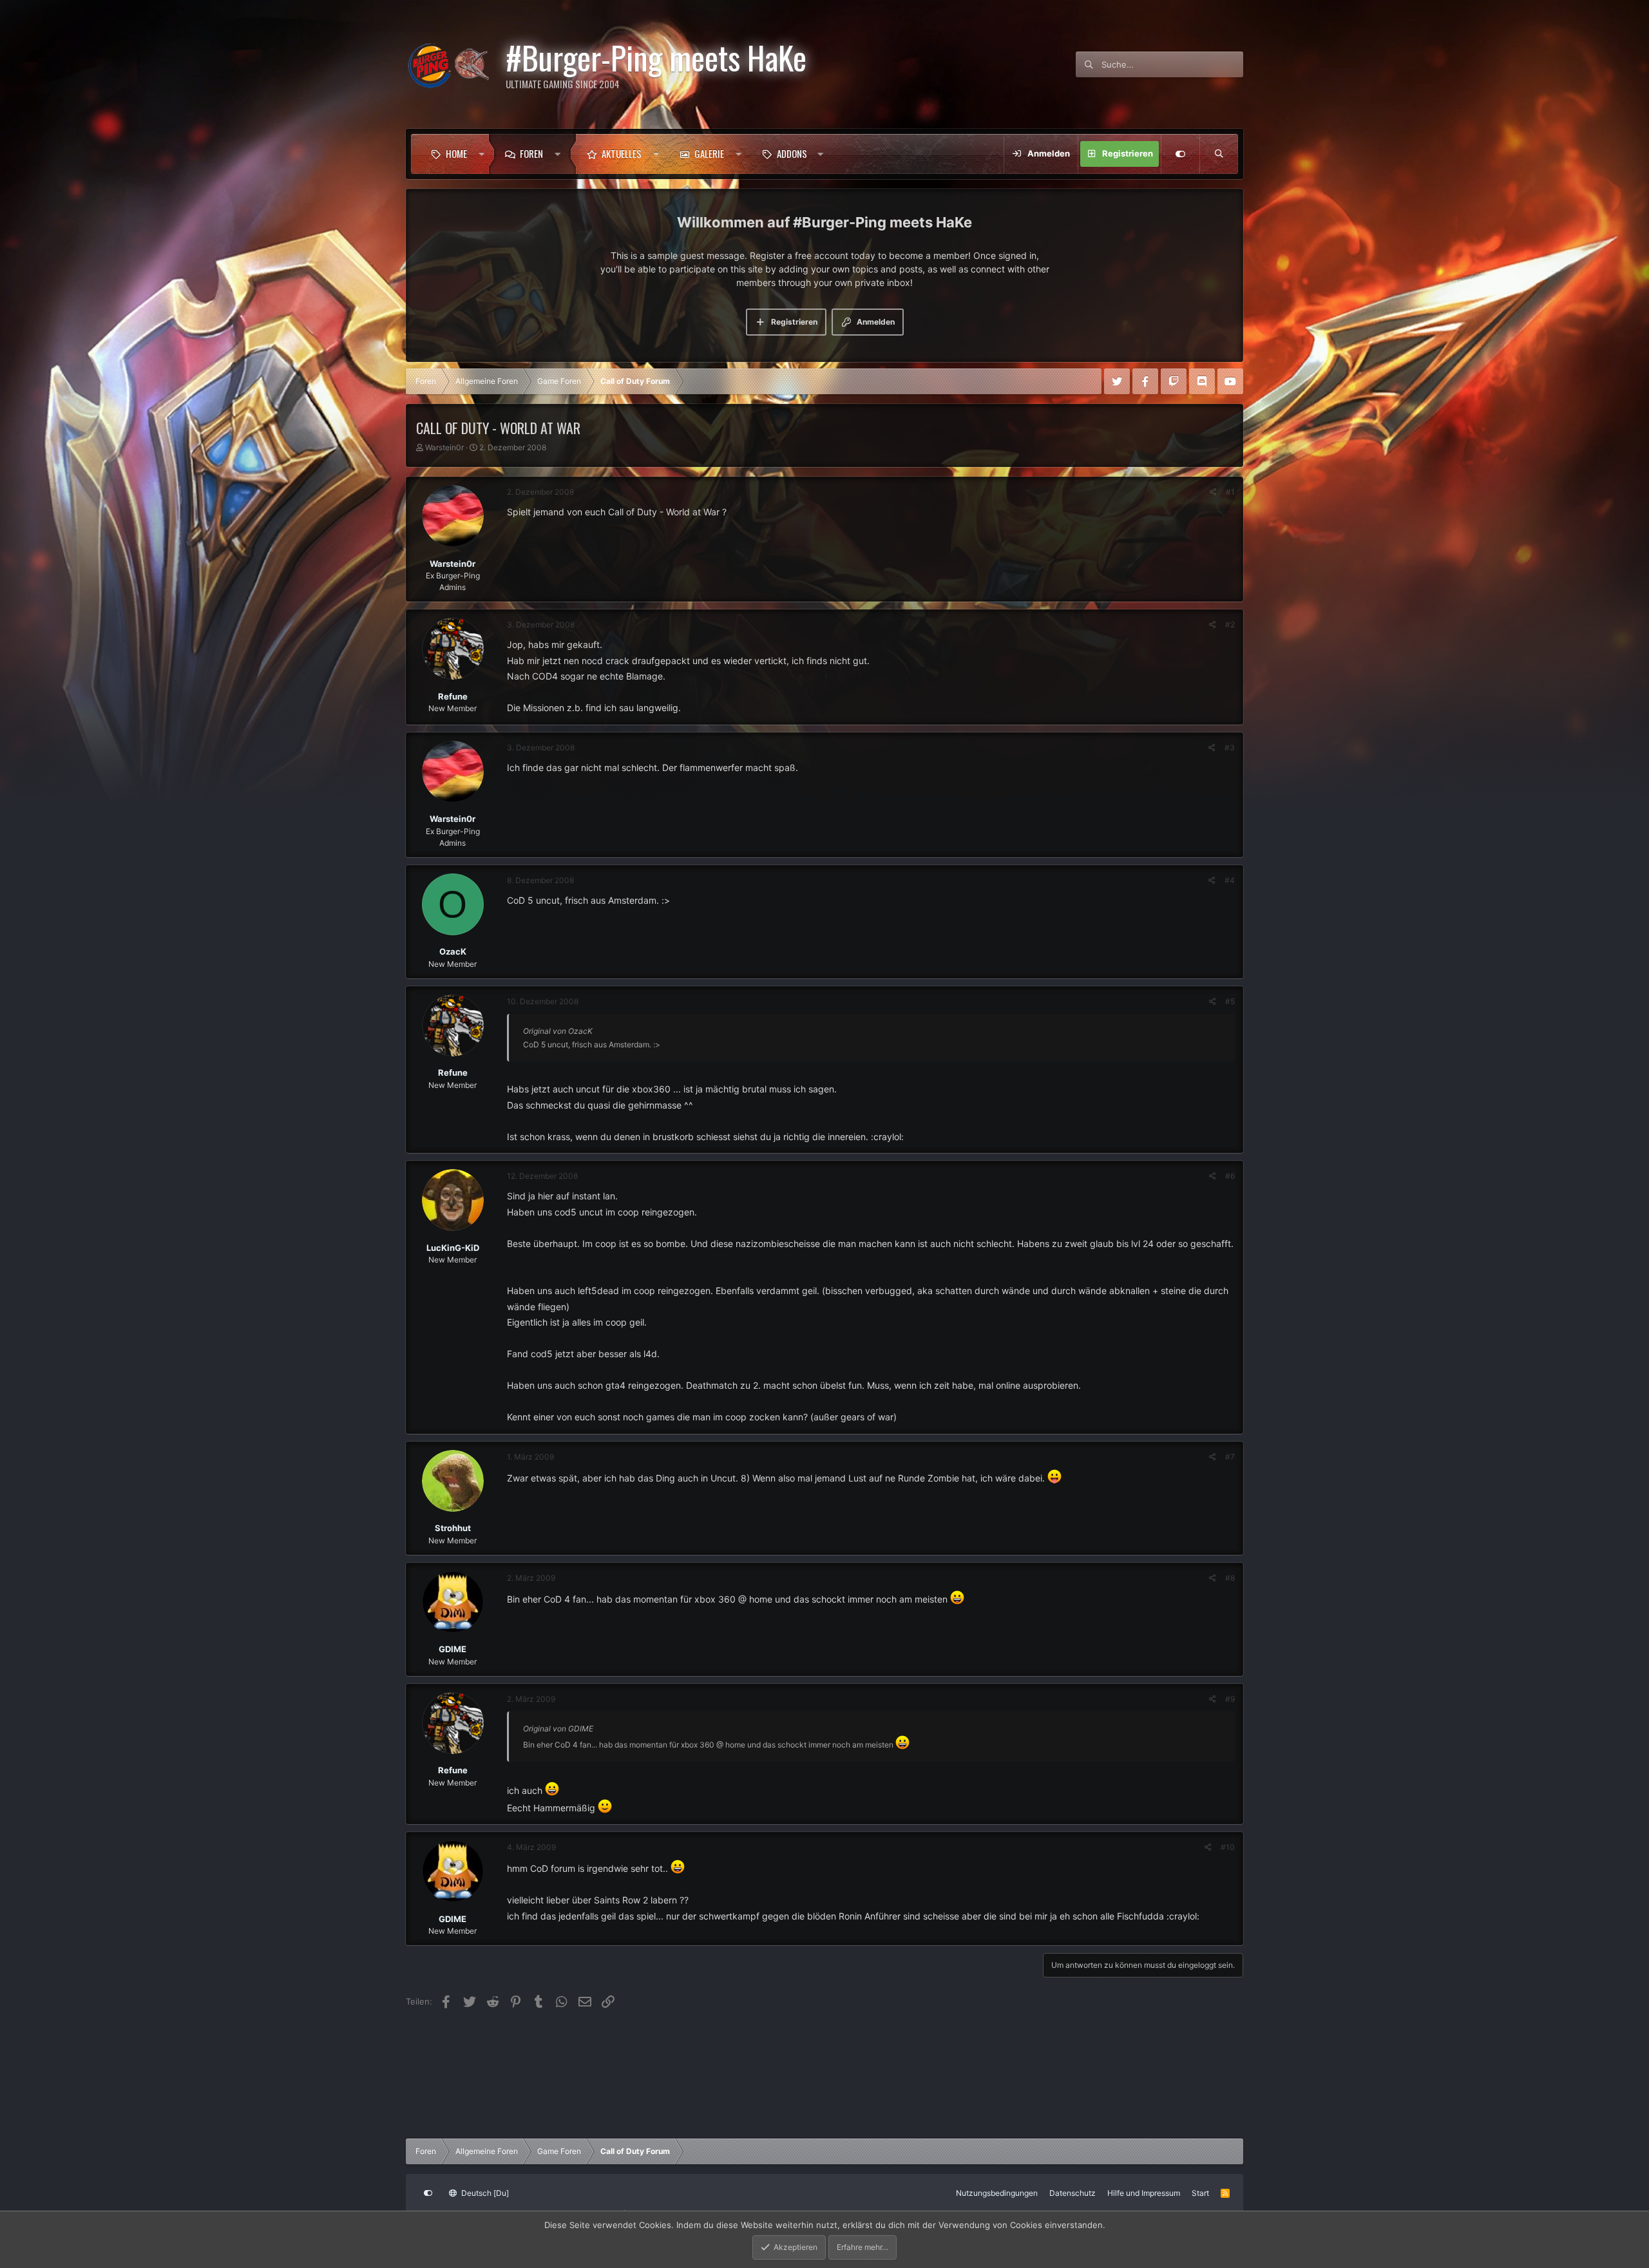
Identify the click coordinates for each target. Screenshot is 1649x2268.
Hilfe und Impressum (1144, 2193)
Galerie (709, 153)
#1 (1230, 492)
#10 (1228, 1847)
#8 (1230, 1578)
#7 (1230, 1457)
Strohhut (453, 1528)
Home (456, 153)
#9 (1230, 1699)
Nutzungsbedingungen (997, 2193)
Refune (453, 696)
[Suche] (1219, 154)
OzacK (453, 951)
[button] (481, 154)
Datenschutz (1072, 2193)
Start (1200, 2193)
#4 (1230, 880)
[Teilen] (1213, 492)
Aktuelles (622, 153)
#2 (1230, 624)
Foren (531, 153)
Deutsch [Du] (484, 2193)
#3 (1230, 748)
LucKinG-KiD (453, 1248)
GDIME (453, 1649)
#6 (1230, 1176)
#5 (1230, 1001)
